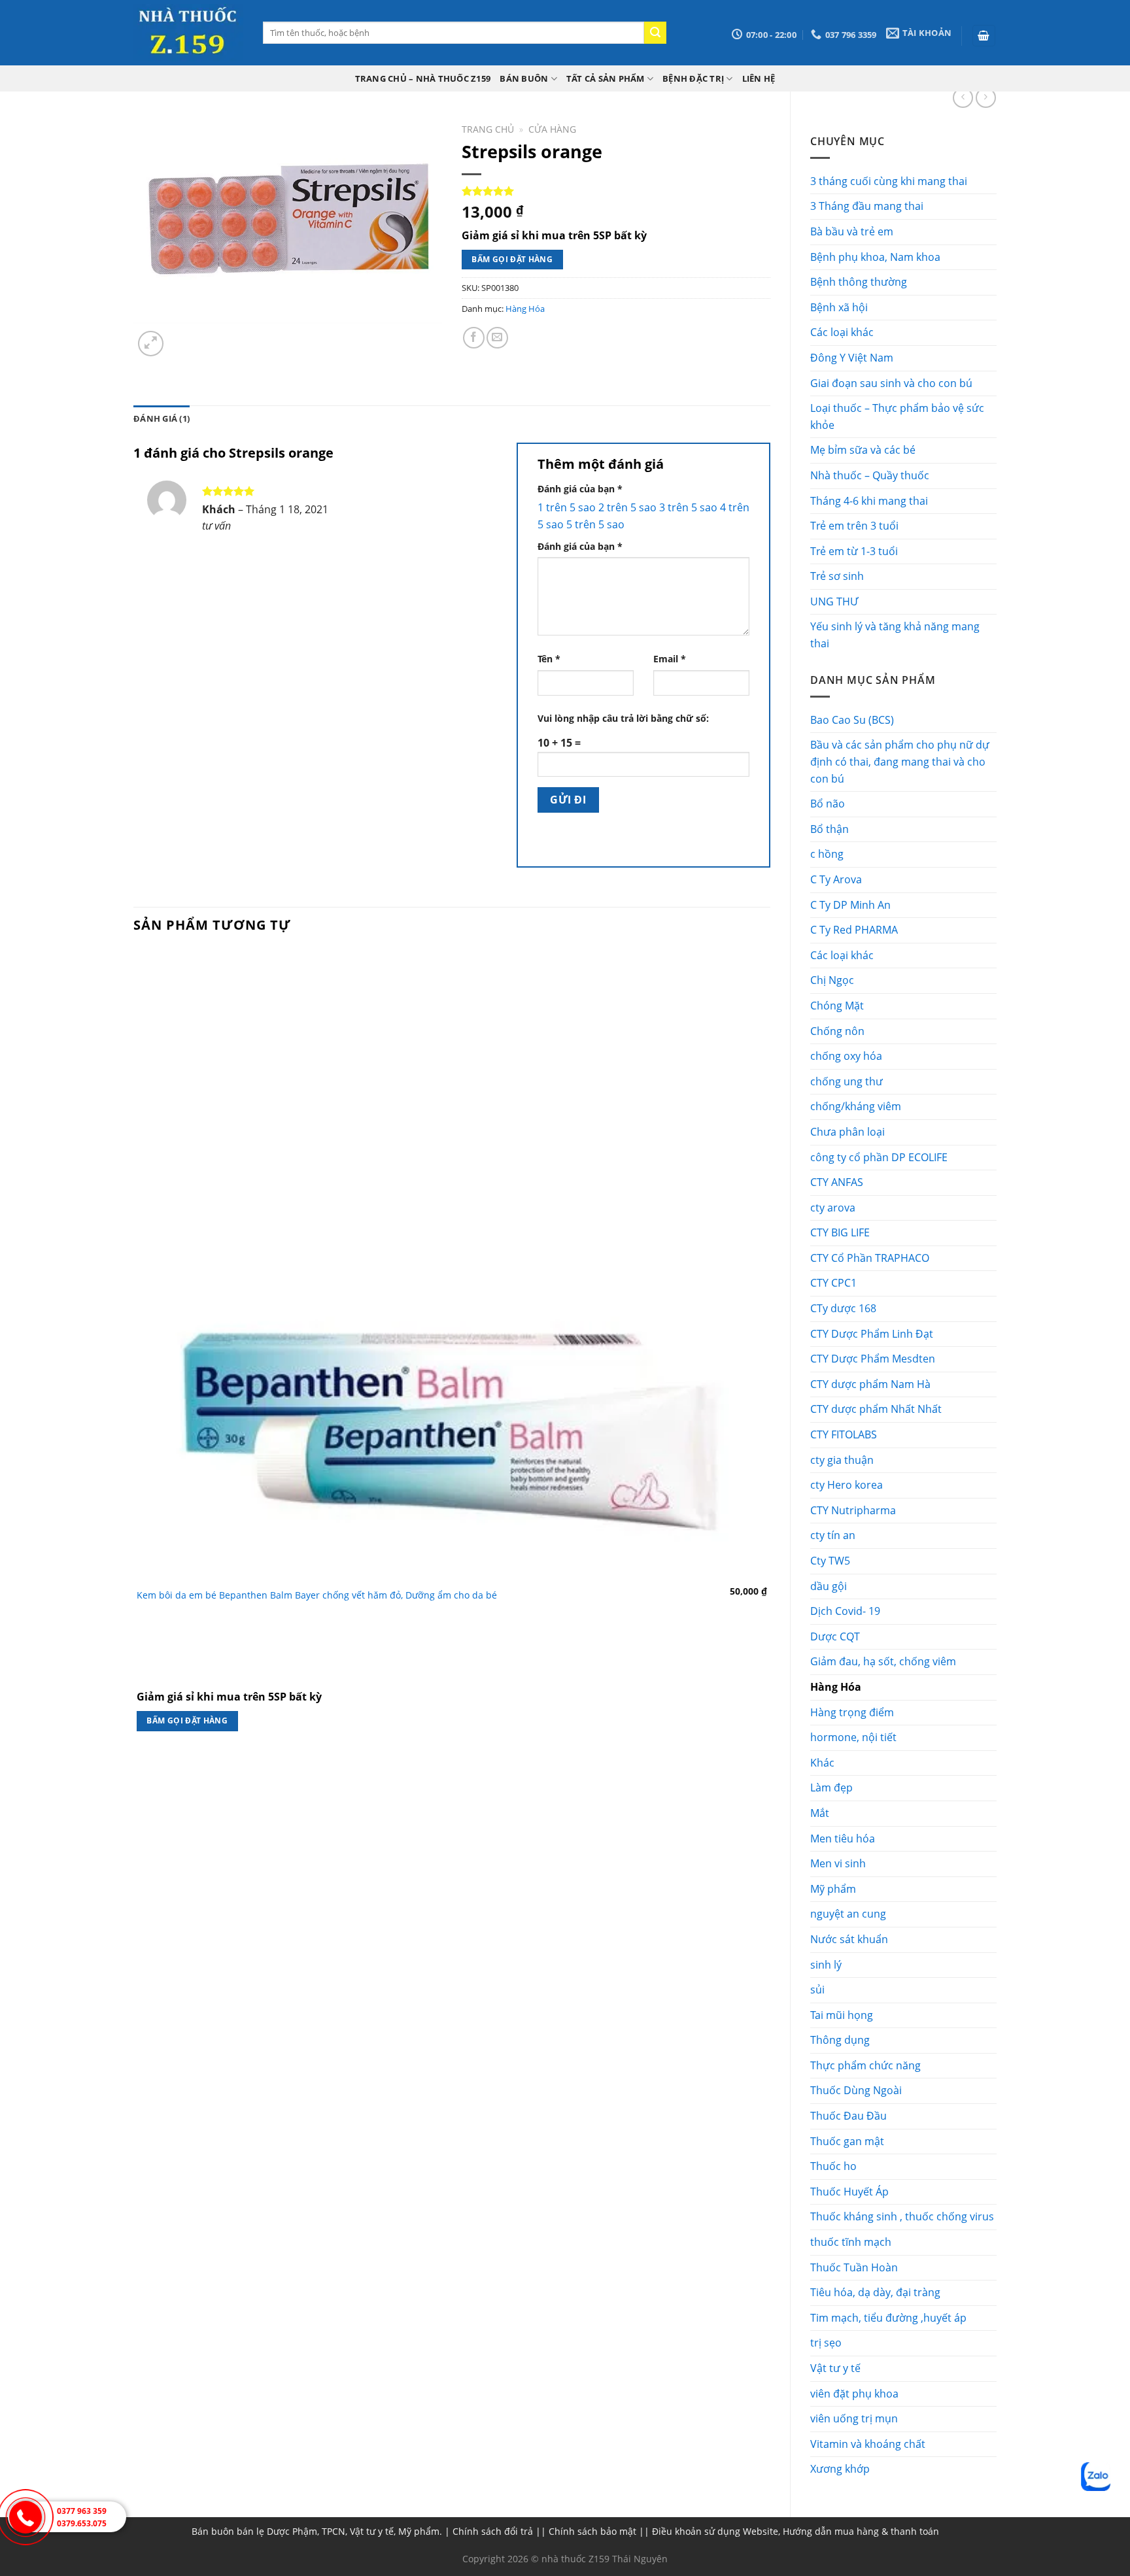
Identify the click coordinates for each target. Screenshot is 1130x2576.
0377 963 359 (82, 2511)
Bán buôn (524, 78)
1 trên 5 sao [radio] (567, 507)
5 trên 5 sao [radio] (595, 524)
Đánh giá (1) (162, 418)
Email (670, 659)
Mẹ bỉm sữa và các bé (863, 450)
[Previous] (140, 1771)
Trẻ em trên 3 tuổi (854, 526)
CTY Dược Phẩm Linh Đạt (872, 1334)
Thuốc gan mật (847, 2141)
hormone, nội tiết (853, 1737)
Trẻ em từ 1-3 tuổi (854, 551)
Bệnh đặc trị (693, 78)
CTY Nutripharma (853, 1510)
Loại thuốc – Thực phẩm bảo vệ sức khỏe (897, 416)
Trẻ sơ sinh (837, 576)
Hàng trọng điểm (852, 1712)
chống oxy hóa (846, 1056)
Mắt (820, 1813)
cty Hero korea (847, 1485)
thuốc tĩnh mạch (851, 2242)
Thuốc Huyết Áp (849, 2192)
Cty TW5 (830, 1561)
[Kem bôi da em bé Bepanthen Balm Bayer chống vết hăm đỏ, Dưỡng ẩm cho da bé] (452, 1264)
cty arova (833, 1208)
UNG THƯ (834, 602)
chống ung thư (847, 1081)
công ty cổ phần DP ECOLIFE (879, 1157)
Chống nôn (837, 1031)
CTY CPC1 (833, 1283)
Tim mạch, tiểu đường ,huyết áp (888, 2318)
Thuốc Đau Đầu (848, 2116)
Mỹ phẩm (833, 1889)
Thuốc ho (833, 2166)
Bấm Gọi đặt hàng (512, 259)
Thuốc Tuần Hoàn (854, 2267)
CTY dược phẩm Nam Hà (870, 1384)
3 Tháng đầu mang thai (867, 206)
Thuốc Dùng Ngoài (856, 2090)
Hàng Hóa (836, 1687)
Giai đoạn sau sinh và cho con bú (891, 383)
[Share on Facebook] (474, 338)
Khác (822, 1763)
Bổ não (828, 804)
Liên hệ (759, 78)
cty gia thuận (842, 1460)
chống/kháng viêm (856, 1106)
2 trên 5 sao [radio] (627, 507)
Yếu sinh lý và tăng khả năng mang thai (895, 635)
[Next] (182, 336)
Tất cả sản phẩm (606, 78)
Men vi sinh (838, 1863)
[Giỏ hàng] (984, 36)
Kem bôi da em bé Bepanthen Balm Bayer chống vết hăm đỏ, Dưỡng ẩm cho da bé (317, 1595)
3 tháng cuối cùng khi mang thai (889, 181)
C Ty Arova (836, 879)
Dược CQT (835, 1636)
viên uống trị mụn (854, 2418)
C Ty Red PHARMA (854, 930)
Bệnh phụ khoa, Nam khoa (875, 257)
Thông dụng (840, 2040)
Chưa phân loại (848, 1132)
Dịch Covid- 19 (845, 1611)
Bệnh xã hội (839, 307)
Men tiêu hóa (843, 1839)
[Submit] (655, 33)
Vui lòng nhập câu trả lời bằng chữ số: (623, 718)
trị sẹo (826, 2343)
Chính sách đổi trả (493, 2531)
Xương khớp (840, 2469)
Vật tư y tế (835, 2368)
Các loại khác (842, 332)
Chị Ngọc (832, 980)
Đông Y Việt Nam (852, 358)
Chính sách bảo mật (592, 2531)
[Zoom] (151, 344)
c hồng (827, 854)
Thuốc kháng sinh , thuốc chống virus (902, 2216)
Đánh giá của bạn (580, 489)
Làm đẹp (831, 1788)
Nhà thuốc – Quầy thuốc (870, 475)
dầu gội (829, 1586)
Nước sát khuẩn (849, 1939)
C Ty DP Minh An (850, 905)
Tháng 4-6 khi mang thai (869, 501)
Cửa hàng (552, 129)
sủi (817, 1990)
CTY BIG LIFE (840, 1232)
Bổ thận (830, 829)
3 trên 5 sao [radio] (688, 507)
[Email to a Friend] (497, 338)
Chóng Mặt (837, 1006)
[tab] (162, 418)
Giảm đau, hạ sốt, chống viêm (883, 1661)
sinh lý (826, 1965)
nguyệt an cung (848, 1914)
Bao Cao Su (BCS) (852, 720)
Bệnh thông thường (859, 282)
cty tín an (833, 1535)
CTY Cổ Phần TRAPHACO (870, 1258)
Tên (549, 659)
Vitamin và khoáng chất (868, 2444)
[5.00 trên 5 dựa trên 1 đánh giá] (616, 191)
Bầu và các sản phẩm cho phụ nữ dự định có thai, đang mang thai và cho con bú (900, 761)
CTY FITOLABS (844, 1434)
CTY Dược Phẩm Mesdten (873, 1359)
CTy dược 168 (843, 1308)
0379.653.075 (82, 2523)
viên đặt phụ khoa (854, 2394)
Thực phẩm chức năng (865, 2065)
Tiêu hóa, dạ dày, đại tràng (875, 2292)
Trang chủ (488, 129)
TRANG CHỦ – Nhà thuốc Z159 (423, 78)
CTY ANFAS (837, 1182)
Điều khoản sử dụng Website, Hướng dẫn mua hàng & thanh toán (796, 2531)
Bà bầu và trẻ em (852, 231)
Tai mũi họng (842, 2015)
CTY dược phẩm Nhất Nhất (876, 1409)
